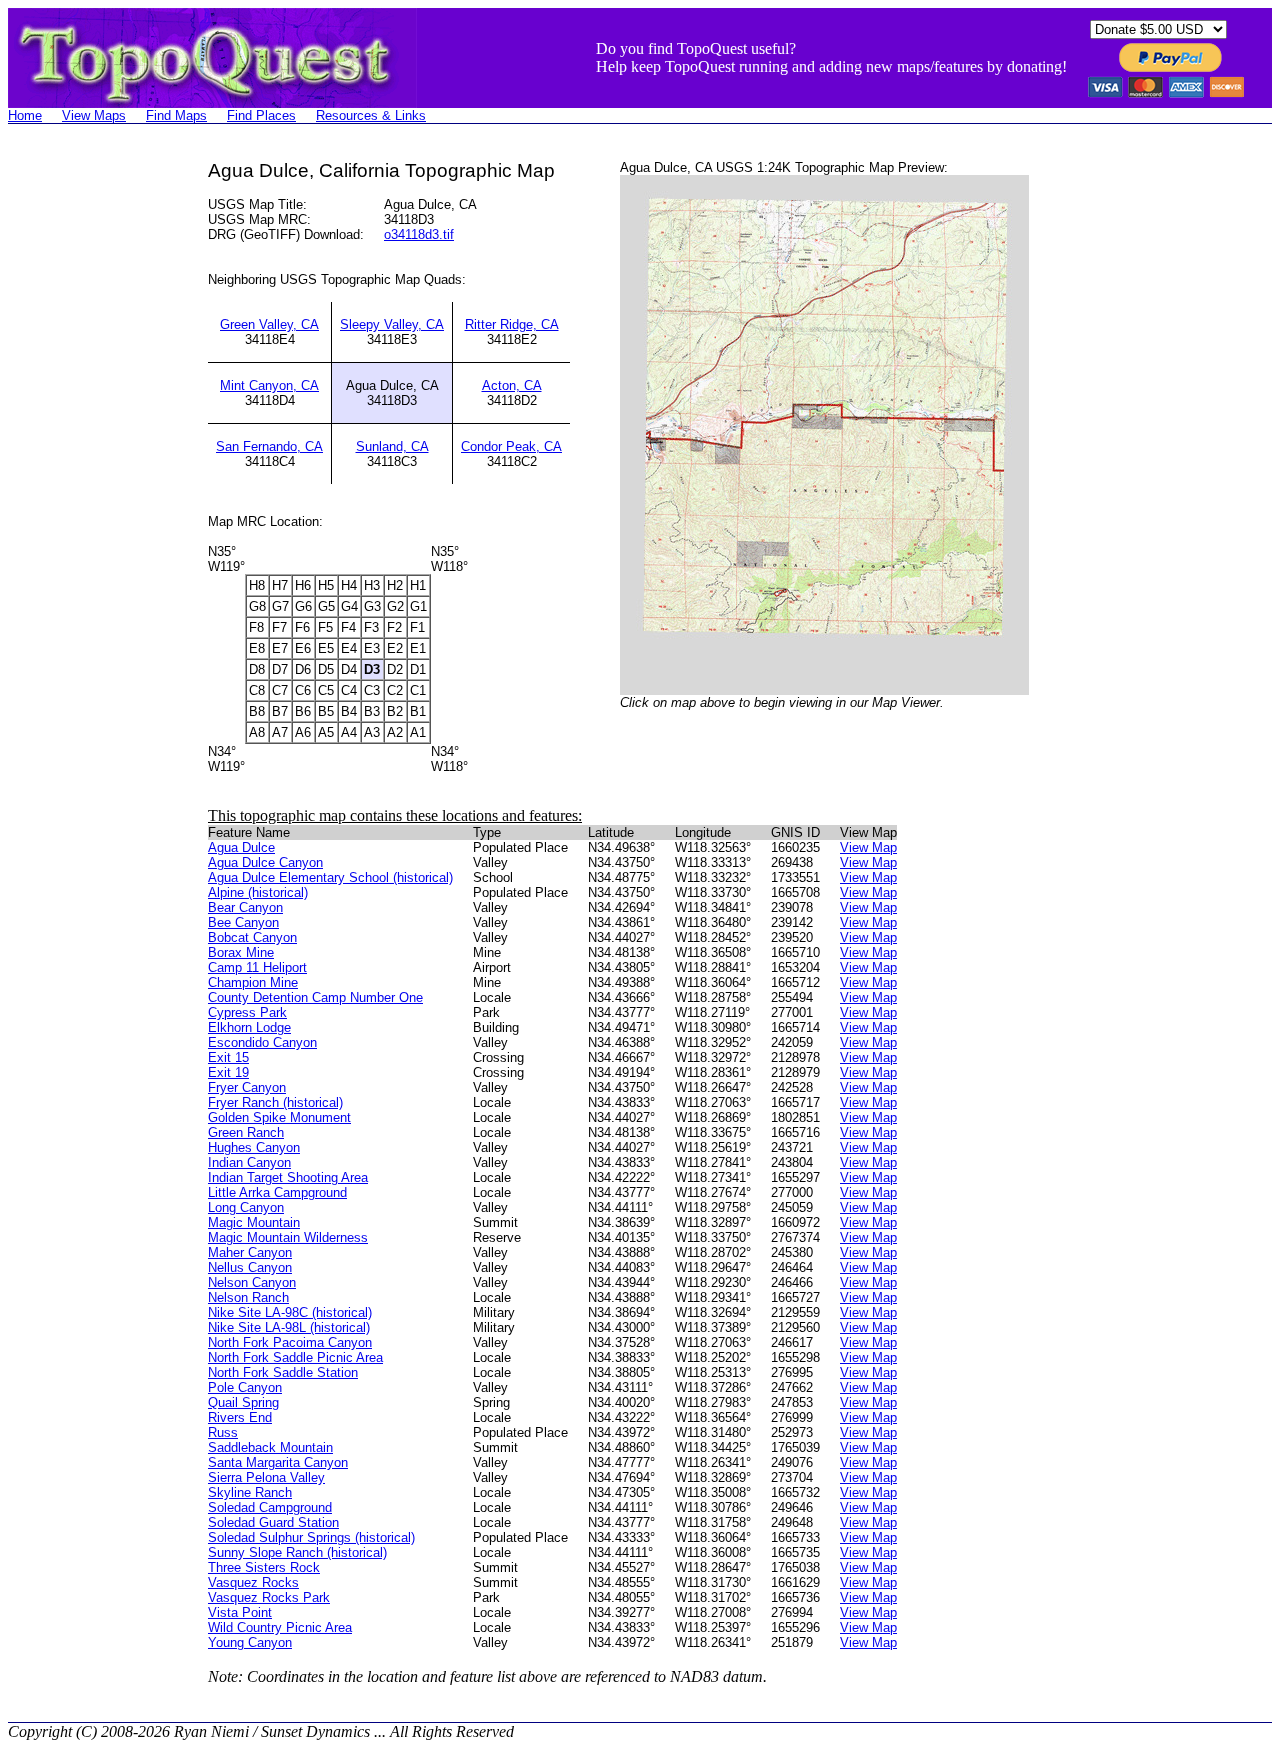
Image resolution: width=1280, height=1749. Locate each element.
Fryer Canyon (247, 1087)
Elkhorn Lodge (249, 1027)
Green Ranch (246, 1132)
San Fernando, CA (269, 446)
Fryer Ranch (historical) (275, 1102)
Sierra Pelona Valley (266, 1477)
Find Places (261, 115)
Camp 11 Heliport (257, 967)
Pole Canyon (245, 1387)
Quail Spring (243, 1402)
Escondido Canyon (262, 1042)
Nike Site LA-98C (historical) (290, 1312)
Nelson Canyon (252, 1282)
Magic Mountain (254, 1222)
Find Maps (176, 115)
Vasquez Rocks (253, 1582)
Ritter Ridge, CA (512, 324)
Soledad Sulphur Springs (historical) (311, 1537)
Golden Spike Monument (279, 1117)
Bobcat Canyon (252, 937)
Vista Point (240, 1612)
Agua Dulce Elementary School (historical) (330, 877)
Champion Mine (253, 982)
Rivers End (240, 1417)
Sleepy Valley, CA (392, 324)
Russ (223, 1432)
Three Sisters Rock (264, 1567)
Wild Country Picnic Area (280, 1627)
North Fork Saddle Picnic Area (295, 1357)
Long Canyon (246, 1207)
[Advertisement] (88, 460)
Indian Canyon (249, 1162)
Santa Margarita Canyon (278, 1462)
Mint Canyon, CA (269, 385)
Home (25, 115)
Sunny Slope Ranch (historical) (297, 1552)
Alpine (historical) (258, 892)
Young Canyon (250, 1642)
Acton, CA (512, 385)
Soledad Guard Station (273, 1522)
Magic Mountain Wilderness (288, 1237)
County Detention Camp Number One (315, 997)
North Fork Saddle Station (283, 1372)
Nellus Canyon (250, 1267)
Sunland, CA (392, 446)
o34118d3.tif (419, 234)
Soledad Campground (270, 1507)
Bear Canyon (245, 907)
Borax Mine (241, 952)
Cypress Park (247, 1012)
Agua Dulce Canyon (265, 862)
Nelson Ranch (248, 1297)
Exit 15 (228, 1057)
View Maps (94, 115)
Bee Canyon (243, 922)
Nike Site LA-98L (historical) (289, 1327)
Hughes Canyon (254, 1147)
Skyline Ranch (250, 1492)
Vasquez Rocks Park (269, 1597)
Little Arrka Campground (277, 1192)
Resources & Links (371, 115)
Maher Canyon (250, 1252)
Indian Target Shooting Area (288, 1177)
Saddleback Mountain (270, 1447)
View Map (868, 847)
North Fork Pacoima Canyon (290, 1342)
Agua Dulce (241, 847)
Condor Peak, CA (511, 446)
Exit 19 (228, 1072)
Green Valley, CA (269, 324)
